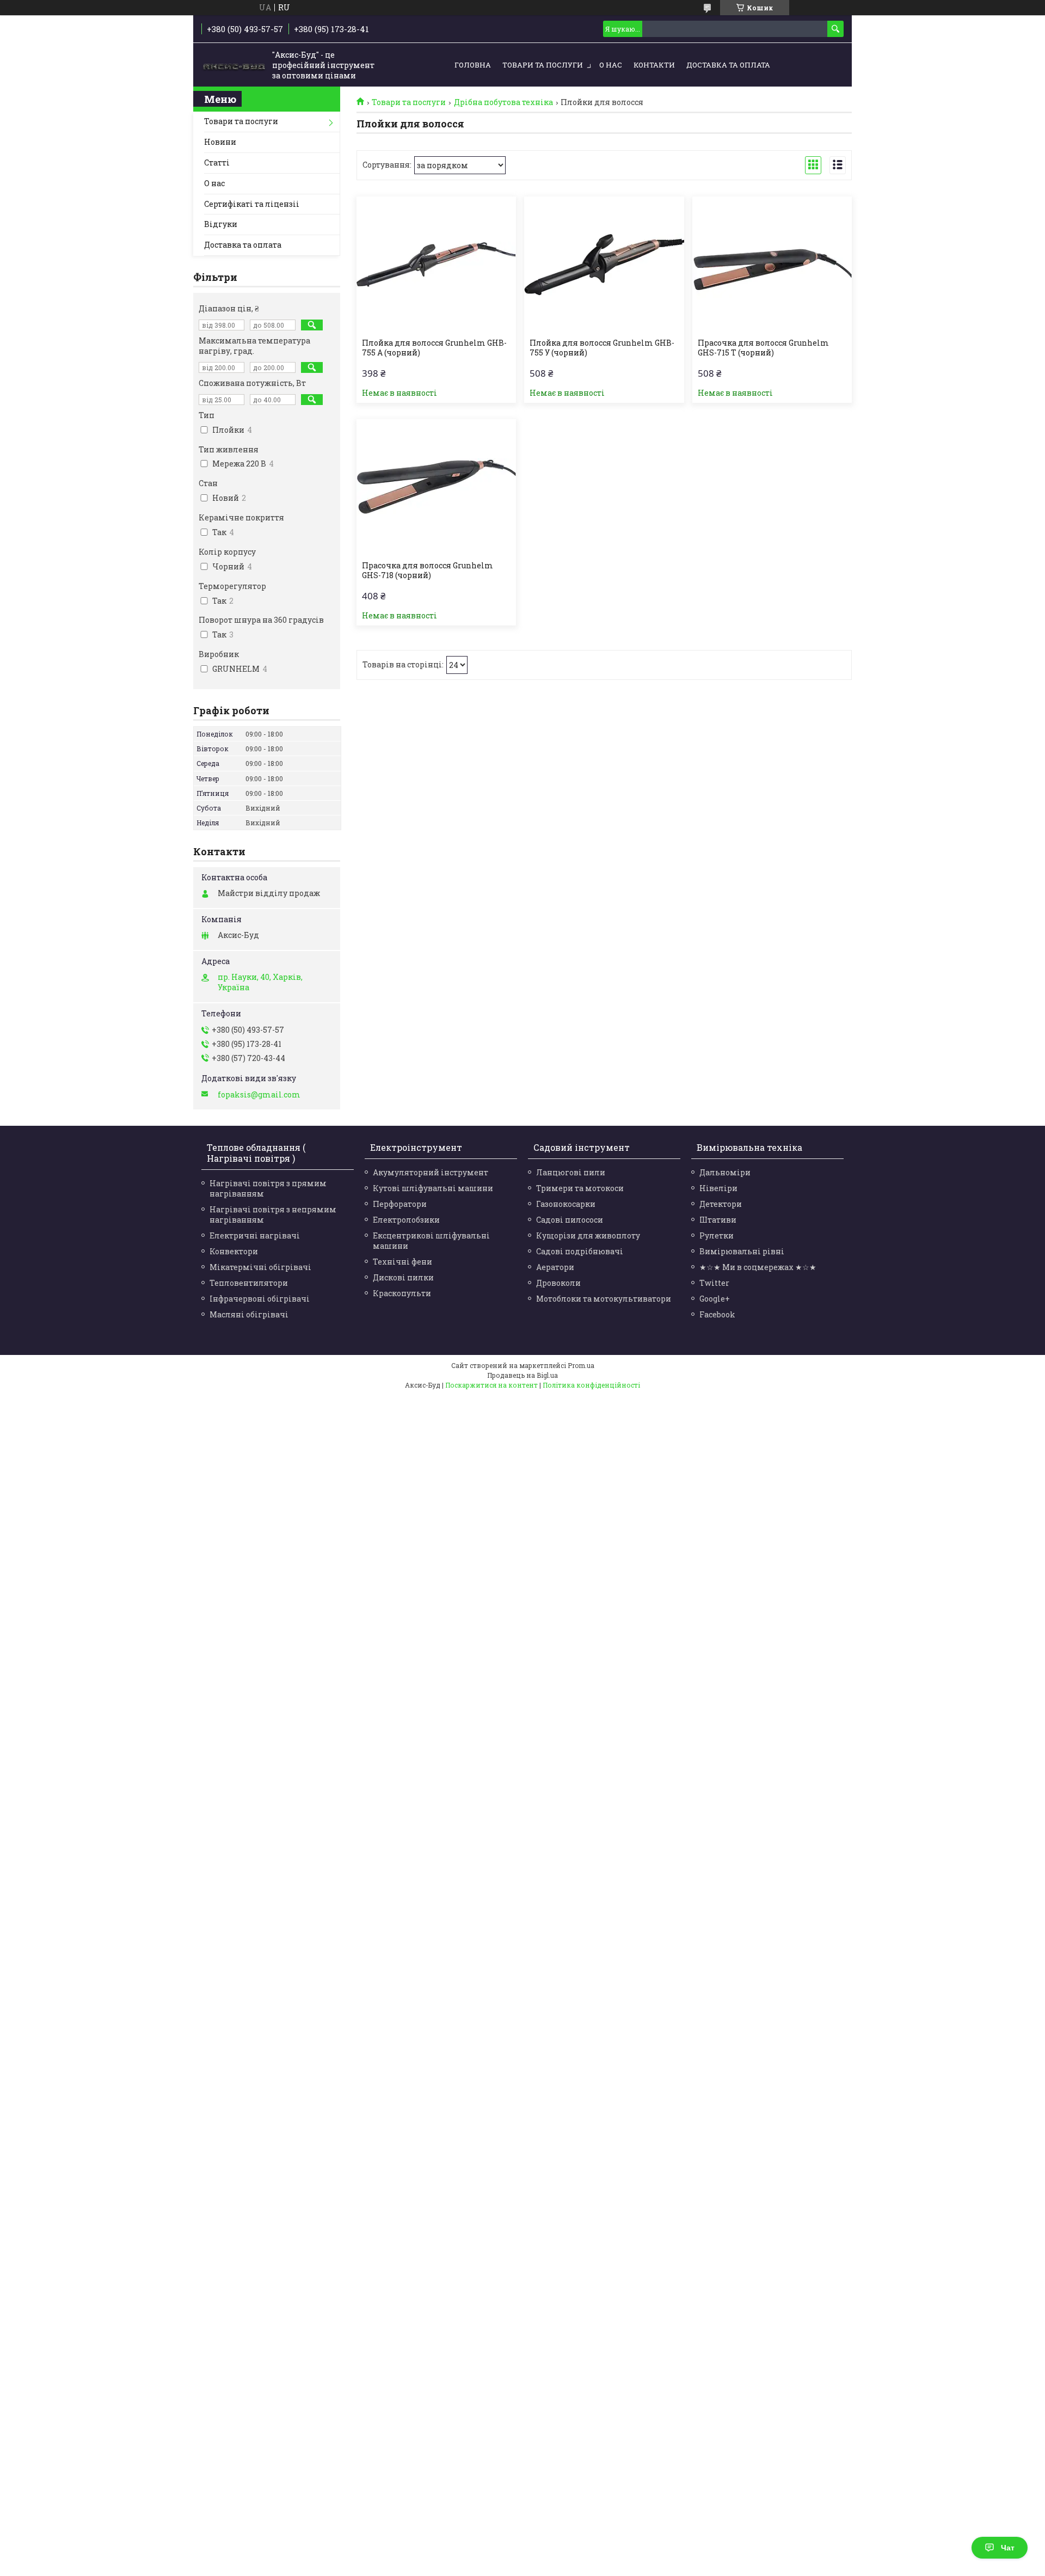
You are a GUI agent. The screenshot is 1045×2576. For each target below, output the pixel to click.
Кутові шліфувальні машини (433, 1188)
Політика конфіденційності (591, 1385)
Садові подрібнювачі (580, 1251)
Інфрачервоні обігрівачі (260, 1299)
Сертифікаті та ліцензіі (252, 204)
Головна (473, 65)
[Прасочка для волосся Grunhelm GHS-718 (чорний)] (436, 487)
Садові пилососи (570, 1220)
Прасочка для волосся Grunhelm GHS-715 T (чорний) (763, 348)
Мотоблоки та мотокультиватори (604, 1299)
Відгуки (221, 224)
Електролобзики (406, 1220)
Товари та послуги (543, 65)
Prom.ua (581, 1365)
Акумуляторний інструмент (431, 1172)
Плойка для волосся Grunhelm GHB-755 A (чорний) (434, 348)
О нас (611, 65)
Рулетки (717, 1235)
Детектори (721, 1204)
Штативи (718, 1220)
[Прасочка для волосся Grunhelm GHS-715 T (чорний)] (772, 265)
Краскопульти (402, 1293)
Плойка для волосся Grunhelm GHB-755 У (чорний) (602, 348)
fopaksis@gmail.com (259, 1095)
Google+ (715, 1299)
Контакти (654, 65)
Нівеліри (718, 1188)
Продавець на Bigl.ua (522, 1375)
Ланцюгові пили (571, 1172)
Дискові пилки (403, 1277)
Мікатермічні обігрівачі (260, 1267)
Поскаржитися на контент (491, 1385)
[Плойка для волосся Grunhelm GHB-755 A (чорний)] (436, 265)
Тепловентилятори (249, 1283)
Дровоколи (558, 1283)
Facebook (717, 1314)
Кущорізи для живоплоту (588, 1235)
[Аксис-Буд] (234, 65)
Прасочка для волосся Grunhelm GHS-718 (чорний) (428, 571)
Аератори (555, 1267)
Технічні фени (402, 1262)
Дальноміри (725, 1172)
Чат (1008, 2548)
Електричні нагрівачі (255, 1235)
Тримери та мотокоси (580, 1188)
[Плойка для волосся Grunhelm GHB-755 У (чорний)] (604, 265)
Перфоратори (400, 1204)
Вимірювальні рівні (742, 1251)
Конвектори (234, 1251)
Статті (217, 162)
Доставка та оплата (728, 65)
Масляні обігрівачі (249, 1314)
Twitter (714, 1283)
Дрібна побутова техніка (503, 102)
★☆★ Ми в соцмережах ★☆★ (758, 1267)
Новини (220, 142)
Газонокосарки (566, 1204)
